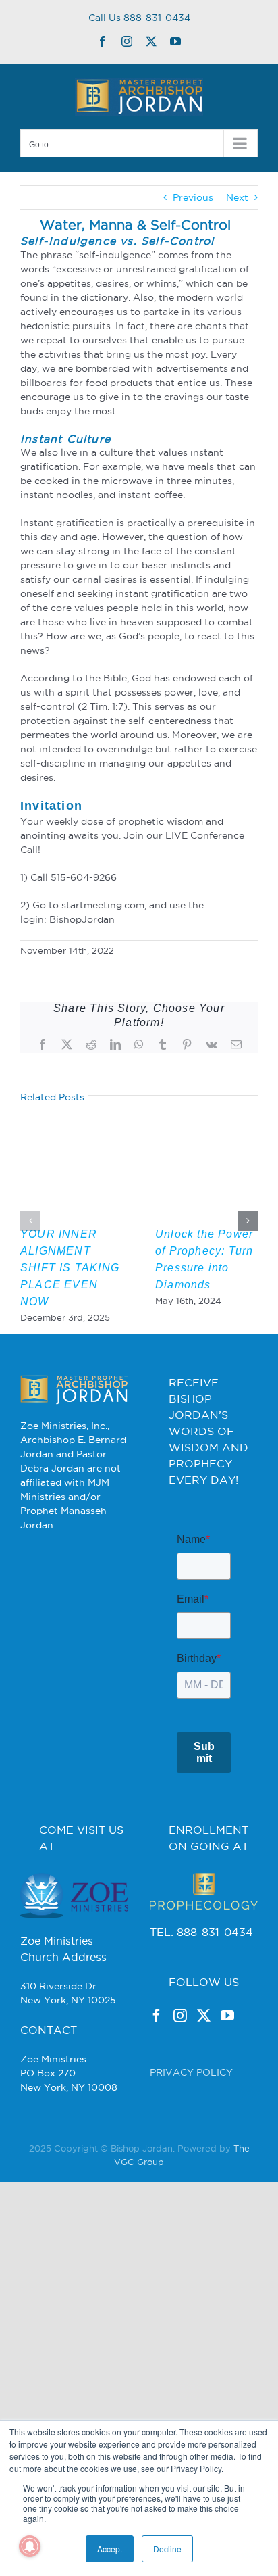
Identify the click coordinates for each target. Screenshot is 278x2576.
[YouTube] (227, 2028)
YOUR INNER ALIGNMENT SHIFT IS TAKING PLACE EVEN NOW (70, 1268)
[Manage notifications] (30, 2546)
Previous (193, 197)
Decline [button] (167, 2549)
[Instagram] (180, 2028)
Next (237, 197)
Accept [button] (110, 2549)
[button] (30, 1221)
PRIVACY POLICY (191, 2085)
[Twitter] (204, 2028)
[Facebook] (157, 2028)
